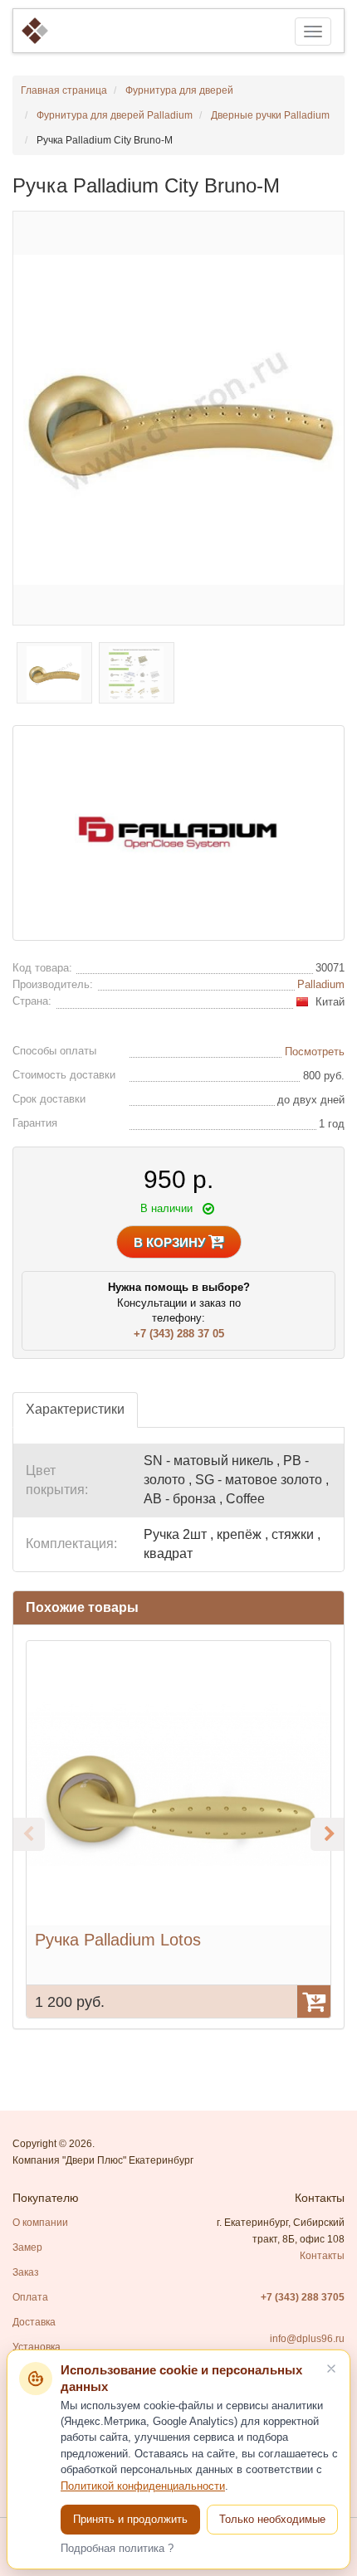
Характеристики (75, 1409)
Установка (37, 2347)
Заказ (26, 2272)
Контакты (322, 2256)
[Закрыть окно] (331, 2369)
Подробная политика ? (117, 2548)
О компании (40, 2223)
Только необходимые (272, 2519)
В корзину (171, 1242)
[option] (178, 1829)
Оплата (30, 2297)
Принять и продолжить (130, 2519)
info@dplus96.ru (307, 2339)
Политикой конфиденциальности (143, 2486)
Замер (27, 2247)
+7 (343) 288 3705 (303, 2297)
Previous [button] (28, 1834)
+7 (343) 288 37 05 (179, 1334)
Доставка (34, 2322)
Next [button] (327, 1834)
